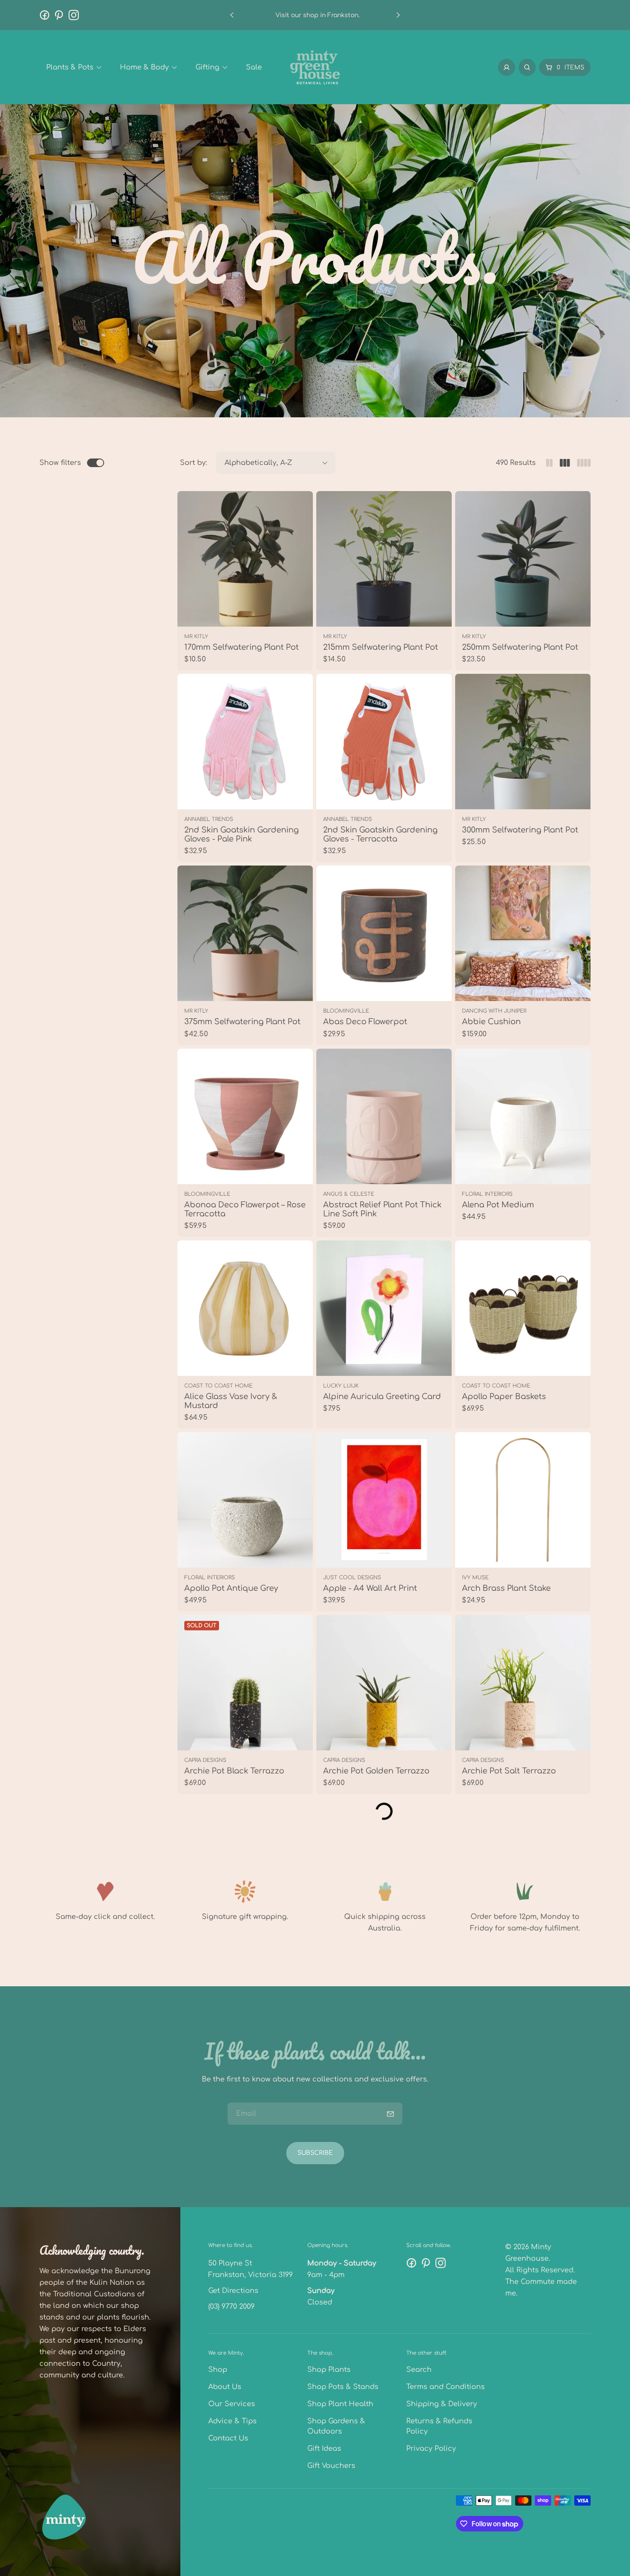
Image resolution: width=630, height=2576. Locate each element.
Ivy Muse (475, 1578)
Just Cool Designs (352, 1578)
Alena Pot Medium (498, 1205)
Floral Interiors (487, 1194)
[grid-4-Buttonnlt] (584, 463)
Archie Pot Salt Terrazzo (509, 1771)
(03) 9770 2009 (231, 2307)
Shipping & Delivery (442, 2404)
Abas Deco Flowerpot (365, 1022)
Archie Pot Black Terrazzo (234, 1771)
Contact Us (228, 2438)
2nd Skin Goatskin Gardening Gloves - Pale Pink (241, 834)
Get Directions (233, 2291)
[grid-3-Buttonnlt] (565, 463)
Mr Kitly (196, 636)
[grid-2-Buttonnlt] (549, 463)
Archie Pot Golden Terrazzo (376, 1771)
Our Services (232, 2404)
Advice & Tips (232, 2421)
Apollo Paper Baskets (504, 1397)
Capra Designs (205, 1760)
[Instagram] (74, 15)
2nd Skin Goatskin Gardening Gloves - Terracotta (380, 834)
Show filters (60, 463)
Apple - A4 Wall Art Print (370, 1588)
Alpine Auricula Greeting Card (382, 1397)
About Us (225, 2387)
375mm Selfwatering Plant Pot (242, 1022)
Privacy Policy (431, 2449)
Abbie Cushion (491, 1022)
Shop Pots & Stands (343, 2387)
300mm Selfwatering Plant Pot (520, 830)
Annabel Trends (209, 819)
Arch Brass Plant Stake (506, 1588)
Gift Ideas (324, 2449)
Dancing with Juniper (494, 1011)
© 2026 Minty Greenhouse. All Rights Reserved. (540, 2259)
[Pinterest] (59, 15)
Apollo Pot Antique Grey (231, 1588)
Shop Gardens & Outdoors (336, 2426)
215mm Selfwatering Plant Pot (381, 647)
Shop (218, 2370)
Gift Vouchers (331, 2466)
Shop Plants (329, 2370)
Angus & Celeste (349, 1194)
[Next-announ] (398, 15)
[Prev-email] (390, 2114)
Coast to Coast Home (218, 1386)
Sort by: (193, 463)
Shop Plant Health (340, 2404)
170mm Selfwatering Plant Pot (241, 647)
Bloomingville (346, 1011)
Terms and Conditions (445, 2387)
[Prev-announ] (232, 15)
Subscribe (315, 2153)
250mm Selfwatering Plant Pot (520, 647)
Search (419, 2370)
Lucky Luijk (341, 1386)
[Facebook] (45, 15)
